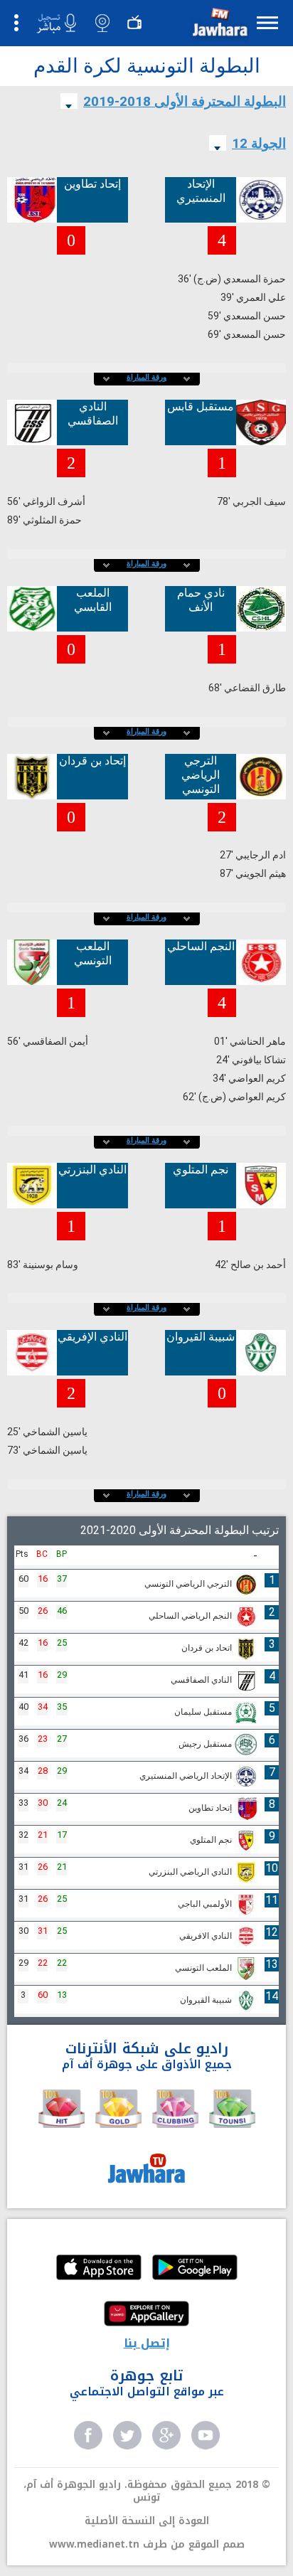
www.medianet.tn (94, 2544)
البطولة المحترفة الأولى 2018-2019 (185, 101)
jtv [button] (134, 23)
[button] (218, 25)
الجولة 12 (259, 143)
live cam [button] (102, 23)
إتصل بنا (147, 2343)
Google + (166, 2435)
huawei (146, 2315)
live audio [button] (56, 23)
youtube (206, 2435)
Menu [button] (267, 22)
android (195, 2269)
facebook (88, 2435)
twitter (127, 2435)
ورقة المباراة (146, 377)
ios (99, 2269)
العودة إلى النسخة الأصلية (147, 2521)
